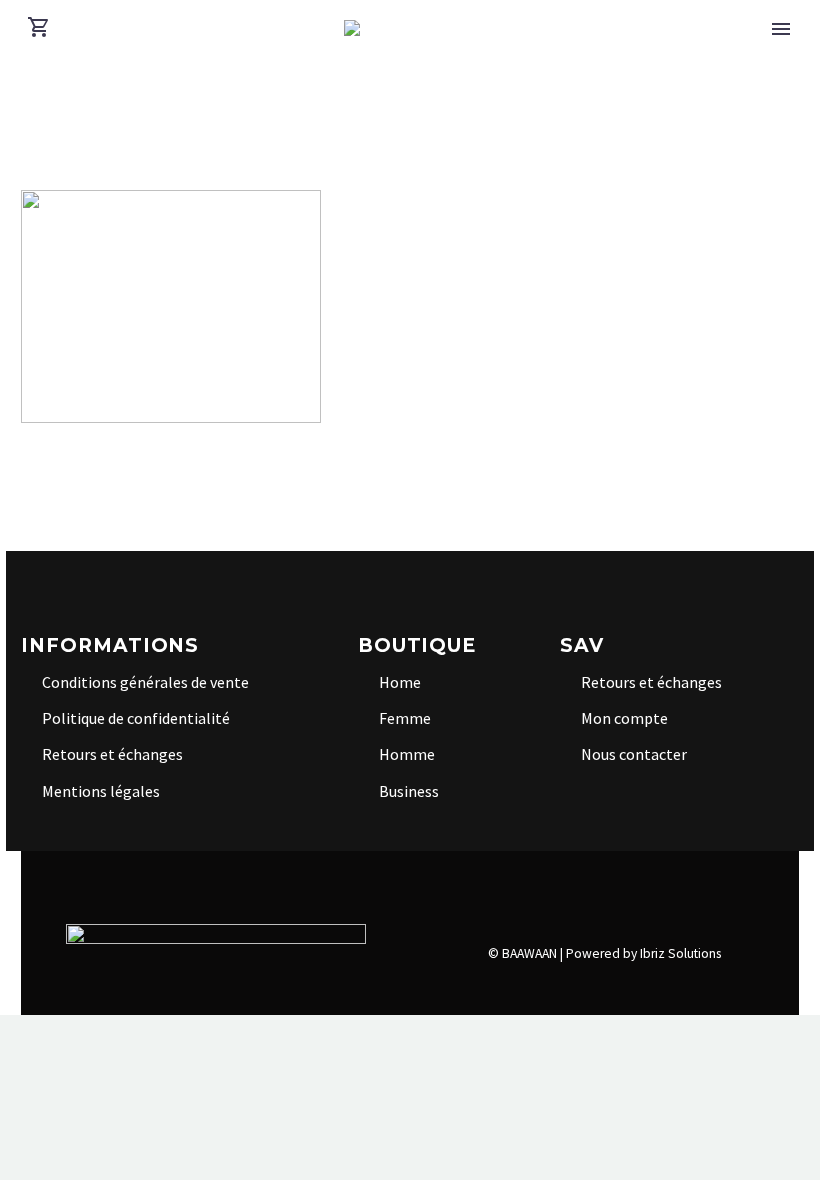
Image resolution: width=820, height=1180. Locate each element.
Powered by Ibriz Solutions (643, 953)
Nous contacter (634, 754)
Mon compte (624, 718)
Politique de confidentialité (136, 718)
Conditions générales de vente (145, 682)
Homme (407, 754)
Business (409, 791)
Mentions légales (101, 791)
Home (400, 682)
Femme (405, 718)
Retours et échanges (112, 754)
